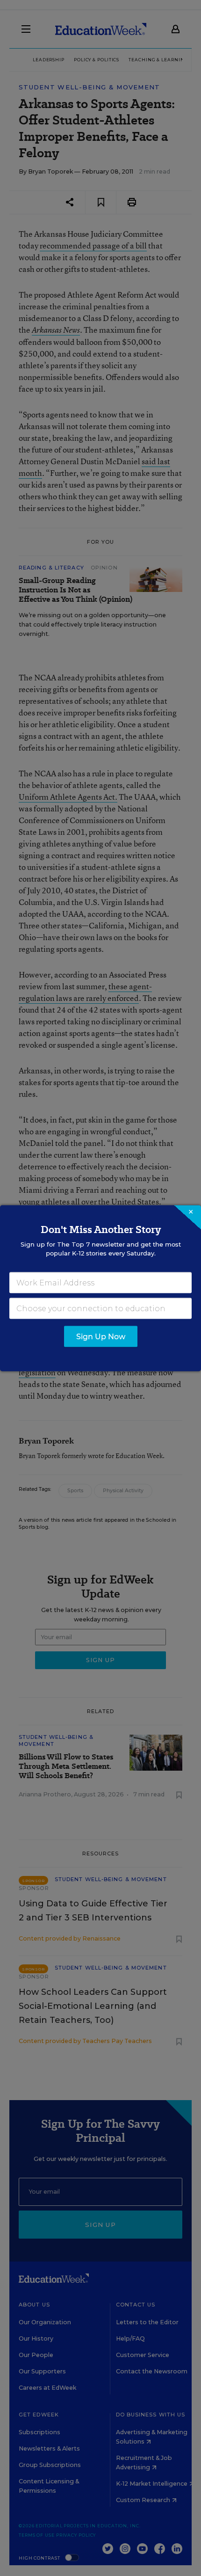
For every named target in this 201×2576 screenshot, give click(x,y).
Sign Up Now (101, 1336)
